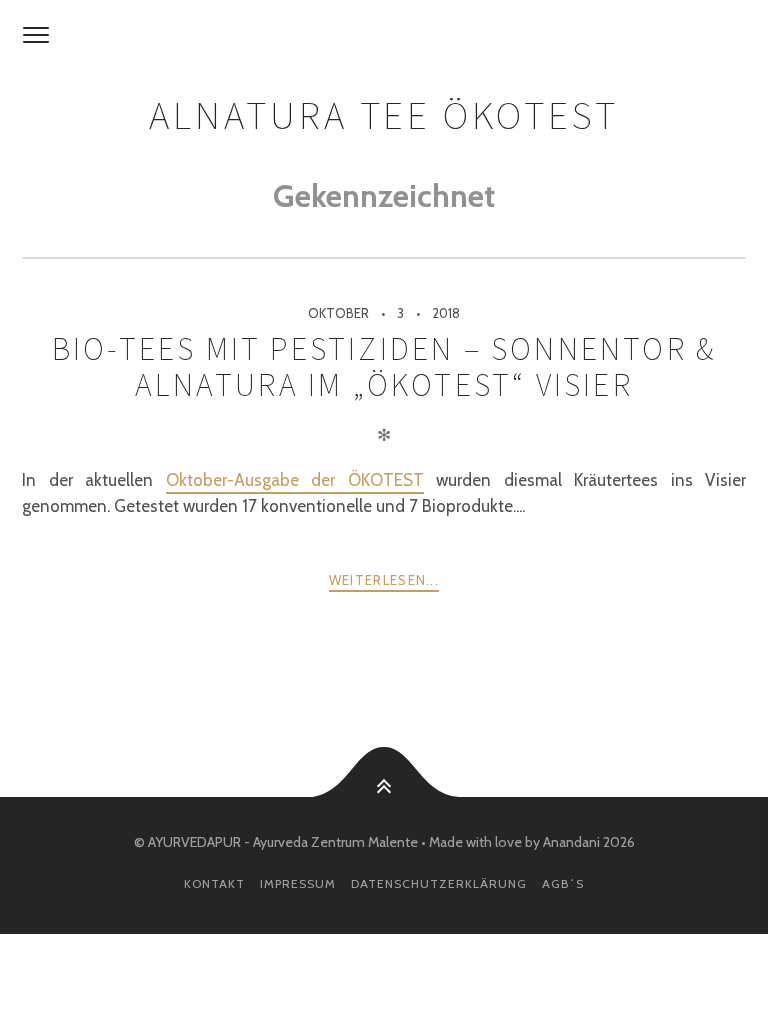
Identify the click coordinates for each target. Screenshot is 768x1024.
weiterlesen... (384, 580)
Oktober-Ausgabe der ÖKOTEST (295, 480)
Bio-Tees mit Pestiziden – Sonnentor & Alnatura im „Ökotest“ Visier (384, 367)
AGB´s (563, 883)
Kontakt (214, 883)
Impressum (298, 883)
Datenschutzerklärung (439, 883)
